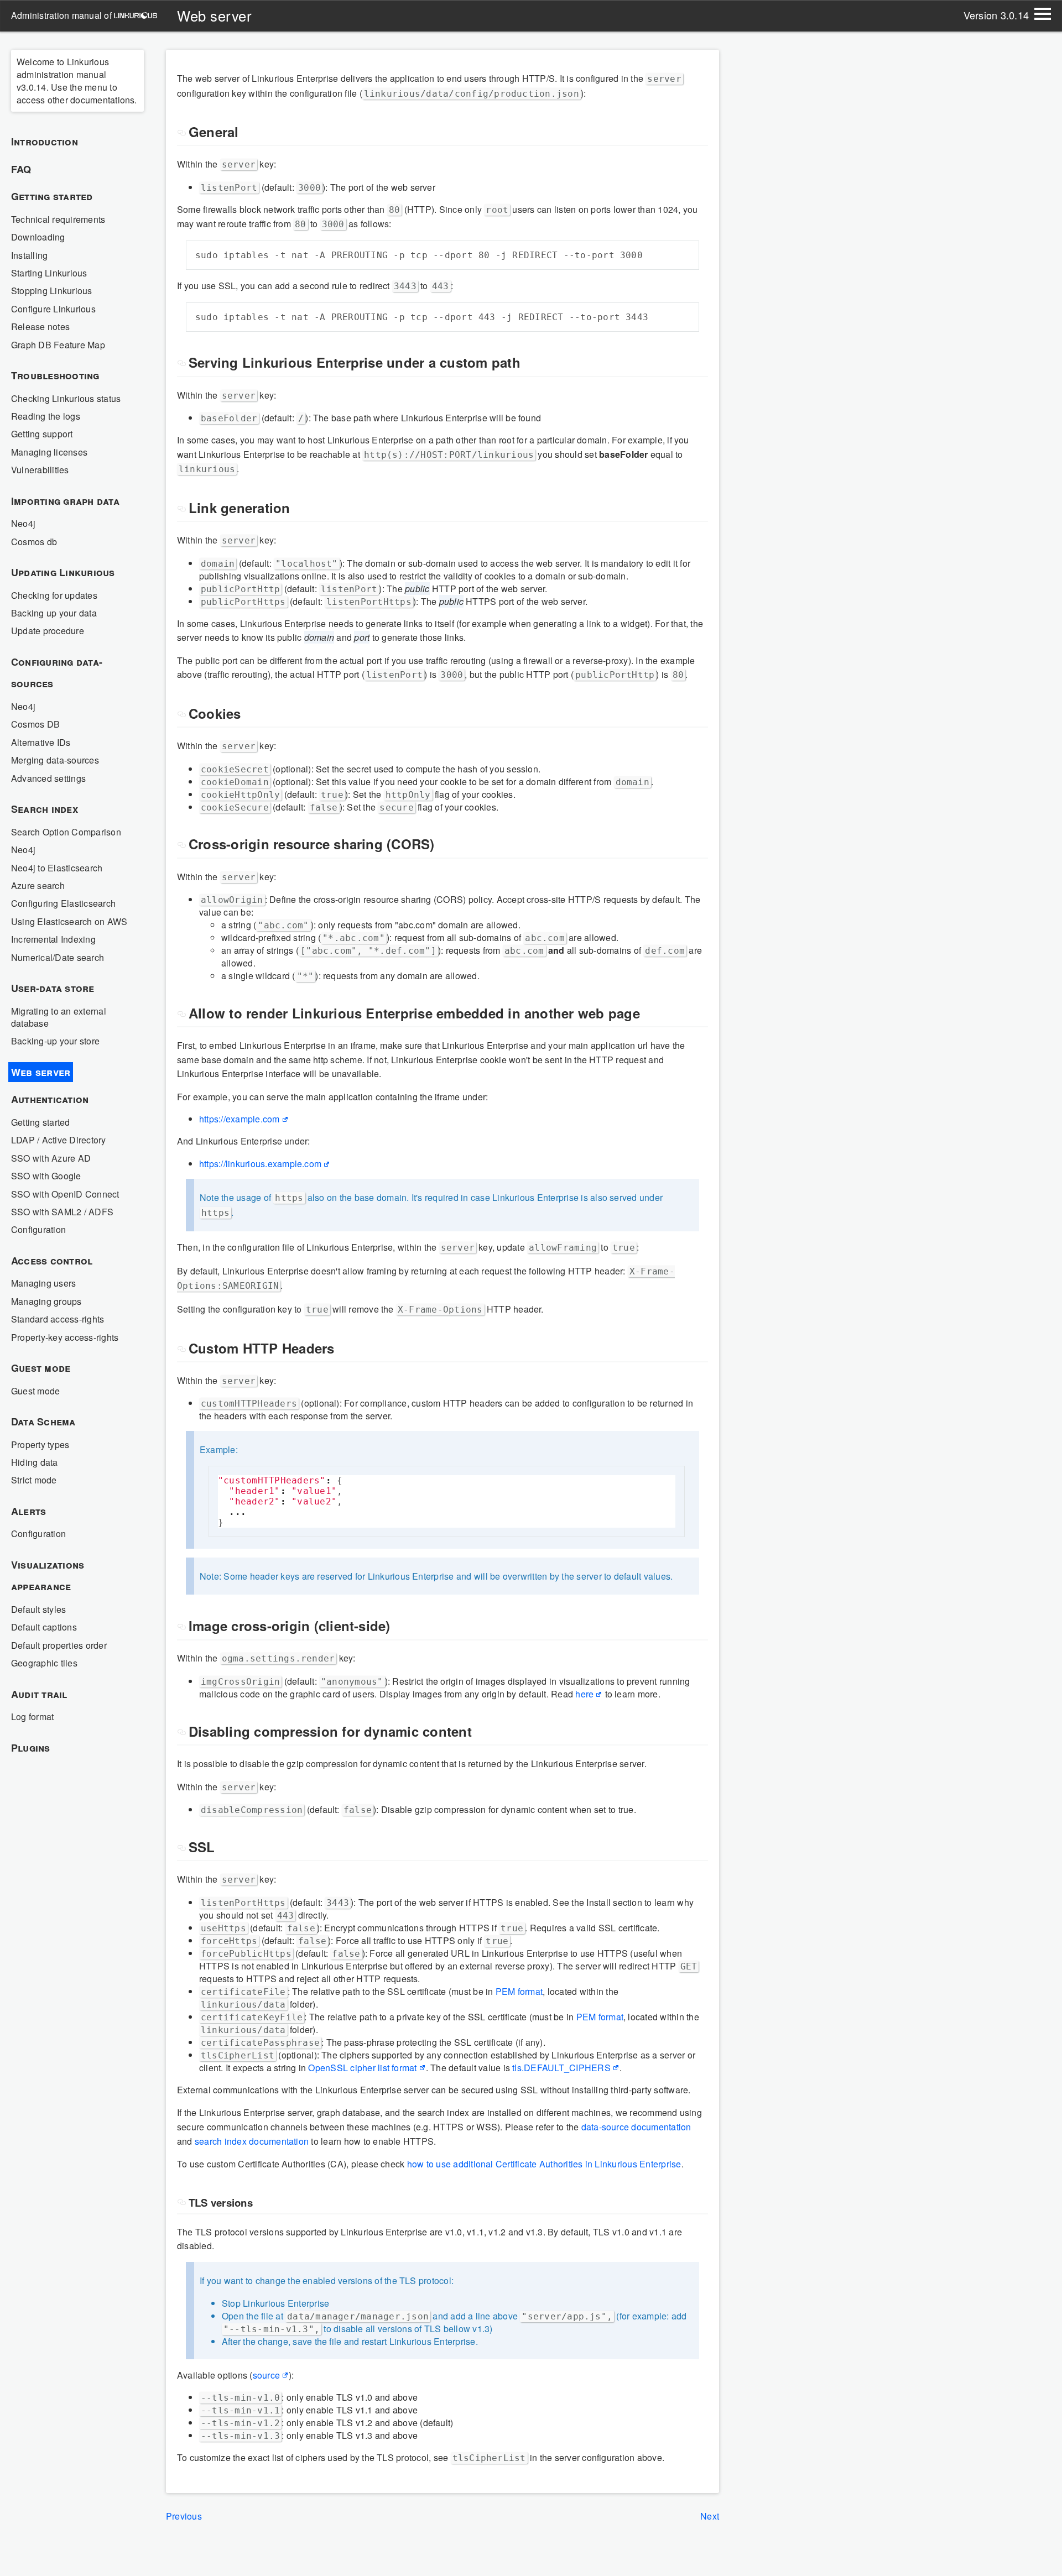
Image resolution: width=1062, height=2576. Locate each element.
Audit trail (39, 1694)
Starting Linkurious (49, 273)
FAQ (21, 169)
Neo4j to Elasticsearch (57, 868)
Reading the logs (46, 416)
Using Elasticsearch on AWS (69, 921)
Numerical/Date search (58, 957)
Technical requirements (58, 219)
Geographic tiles (44, 1663)
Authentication (50, 1099)
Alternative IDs (41, 742)
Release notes (40, 326)
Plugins (31, 1748)
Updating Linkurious (63, 572)
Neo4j (23, 523)
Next (710, 2516)
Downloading (38, 237)
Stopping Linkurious (52, 291)
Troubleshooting (55, 375)
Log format (32, 1717)
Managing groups (46, 1301)
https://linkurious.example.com (260, 1164)
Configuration (38, 1229)
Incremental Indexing (53, 939)
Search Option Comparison (66, 832)
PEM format (519, 1991)
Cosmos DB (35, 724)
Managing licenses (49, 452)
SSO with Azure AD (51, 1158)
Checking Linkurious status (66, 398)
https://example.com (240, 1119)
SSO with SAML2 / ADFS (62, 1212)
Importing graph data (65, 501)
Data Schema (43, 1422)
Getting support (42, 434)
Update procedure (48, 631)
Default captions (44, 1627)
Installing (29, 255)
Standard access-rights (58, 1319)
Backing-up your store (55, 1041)
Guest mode (41, 1368)
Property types (40, 1444)
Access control (52, 1261)
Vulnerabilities (40, 470)
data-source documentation (636, 2127)
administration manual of (63, 15)
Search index (45, 809)
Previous (184, 2516)
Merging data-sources (55, 760)
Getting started (52, 196)
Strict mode (34, 1480)
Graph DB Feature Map (58, 345)
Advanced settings (48, 778)
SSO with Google (46, 1176)
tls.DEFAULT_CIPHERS (561, 2068)
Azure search (38, 885)
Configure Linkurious (53, 309)
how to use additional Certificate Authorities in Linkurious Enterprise (544, 2164)
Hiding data (35, 1462)
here (584, 1694)
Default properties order (59, 1645)
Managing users (43, 1283)
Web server (41, 1072)
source (266, 2375)
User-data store (53, 988)
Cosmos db (34, 542)
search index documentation (252, 2141)
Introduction (45, 142)
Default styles (38, 1609)
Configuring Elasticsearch (63, 903)
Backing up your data (54, 613)
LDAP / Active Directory (59, 1140)
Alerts (28, 1511)
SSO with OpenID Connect (65, 1194)
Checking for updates (54, 595)
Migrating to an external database (59, 1017)
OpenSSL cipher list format (362, 2068)
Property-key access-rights (65, 1337)
